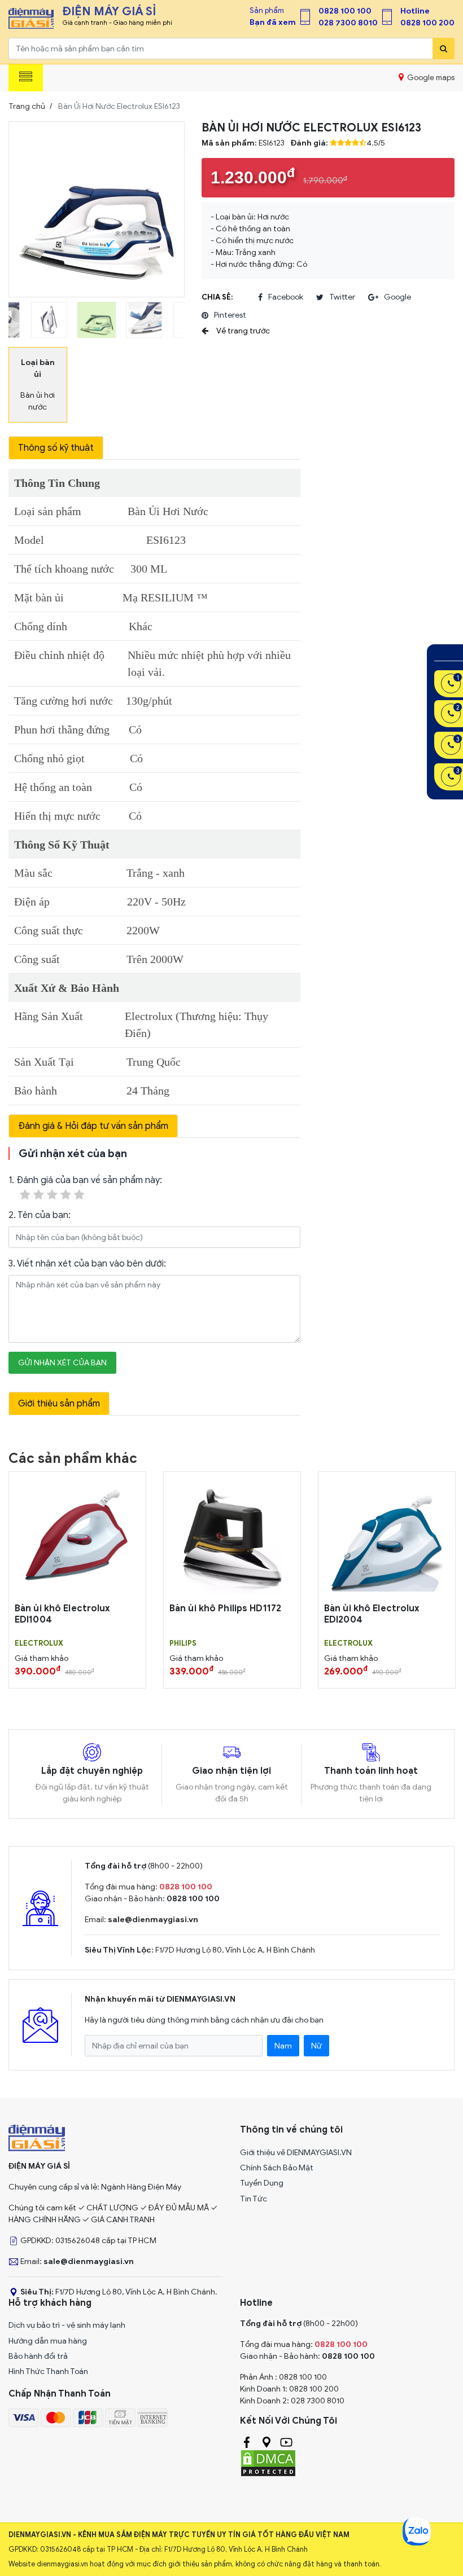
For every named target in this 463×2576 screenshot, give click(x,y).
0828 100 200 (427, 23)
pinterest (230, 315)
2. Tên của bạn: (40, 1215)
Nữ (316, 2046)
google (398, 297)
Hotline (415, 11)
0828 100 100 (345, 11)
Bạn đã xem (273, 22)
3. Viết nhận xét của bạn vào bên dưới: (87, 1264)
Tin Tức (254, 2199)
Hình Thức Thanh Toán (48, 2371)
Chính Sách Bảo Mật (277, 2168)
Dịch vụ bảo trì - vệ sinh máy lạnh (67, 2325)
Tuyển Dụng (262, 2183)
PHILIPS (183, 1643)
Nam (283, 2046)
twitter (342, 297)
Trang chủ (27, 106)
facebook (286, 297)
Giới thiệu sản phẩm (59, 1404)
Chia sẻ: (217, 297)
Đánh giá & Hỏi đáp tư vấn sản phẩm (93, 1126)
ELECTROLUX (39, 1643)
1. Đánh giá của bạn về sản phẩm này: (85, 1180)
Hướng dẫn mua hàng (48, 2341)
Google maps (430, 78)
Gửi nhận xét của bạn (62, 1363)
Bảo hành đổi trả (38, 2356)
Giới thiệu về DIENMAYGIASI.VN (296, 2153)
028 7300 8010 (348, 23)
